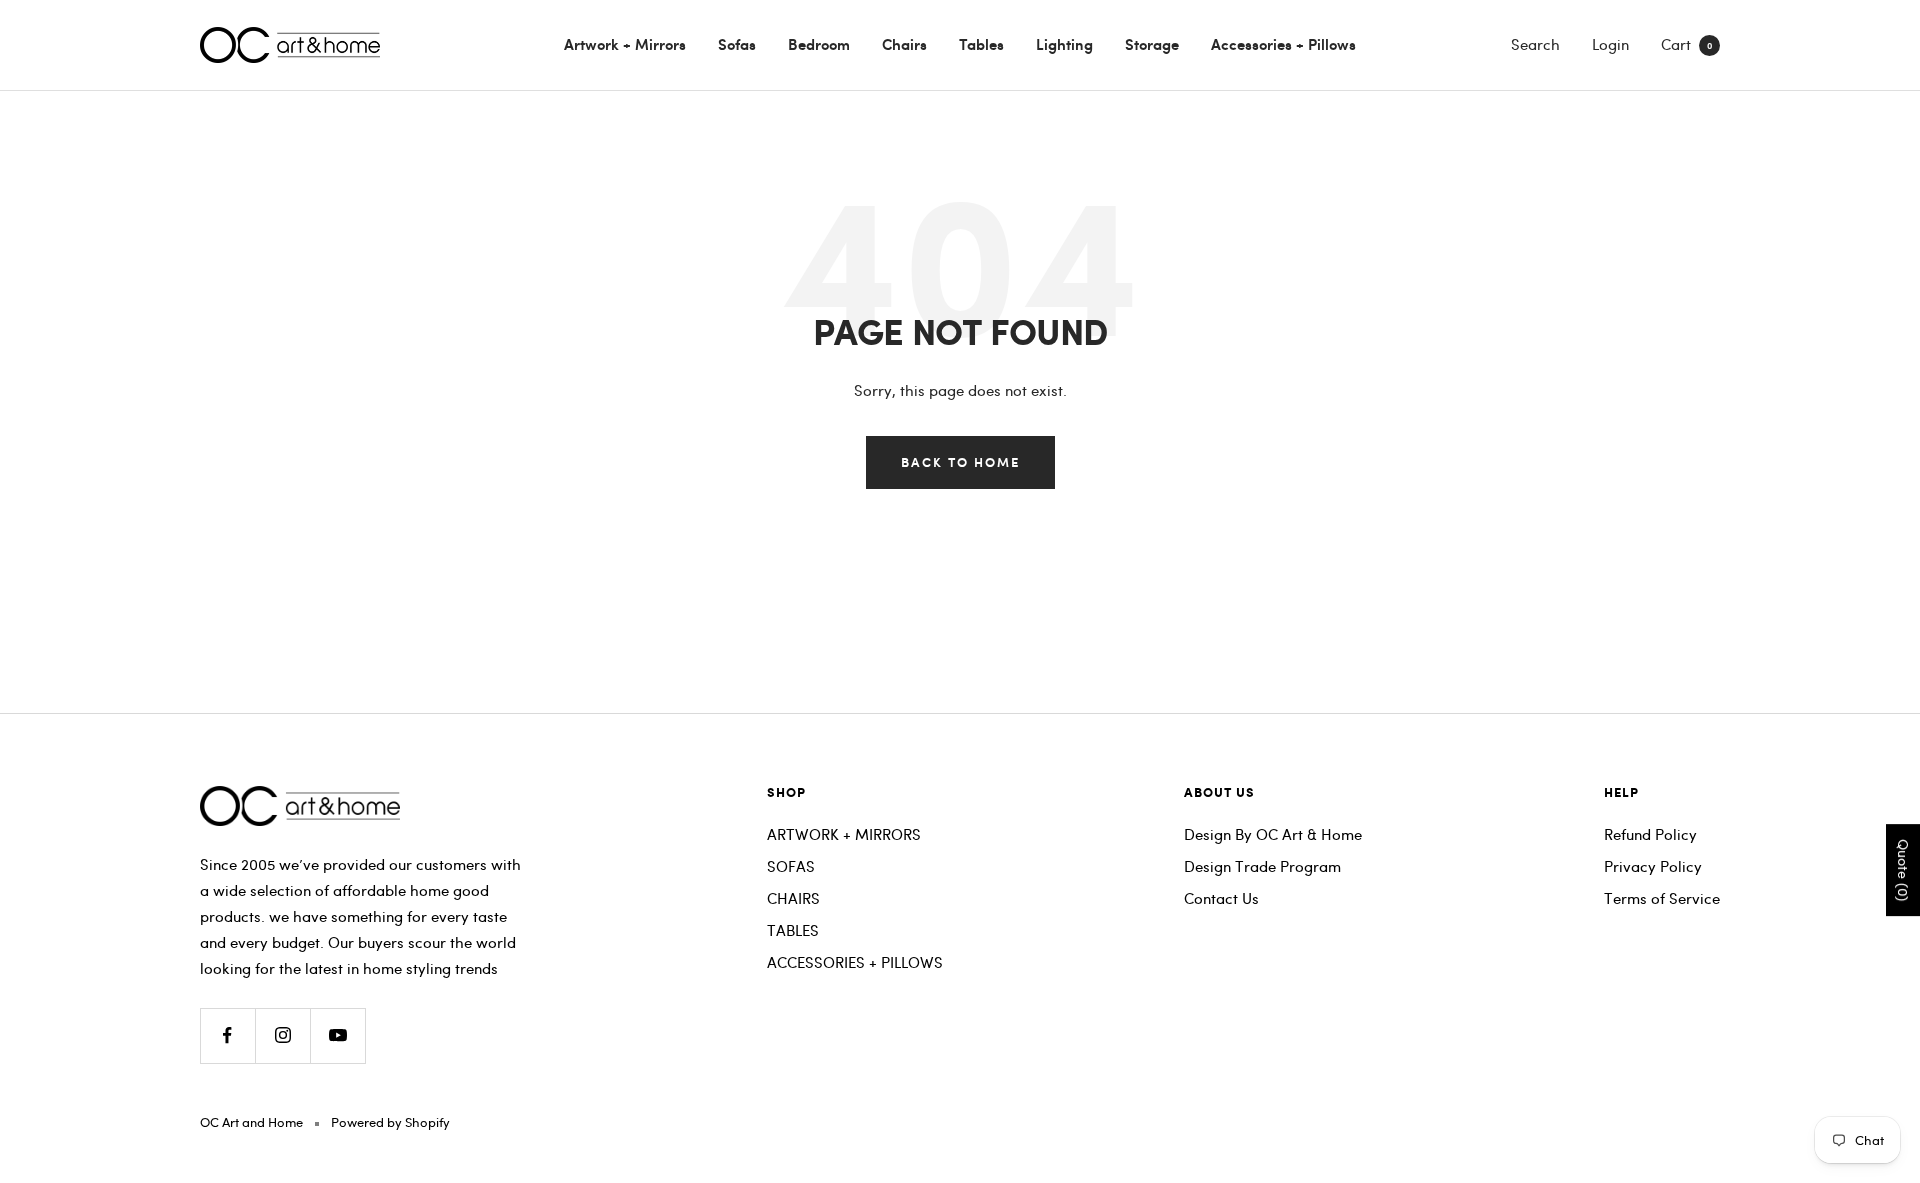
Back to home (960, 461)
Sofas (737, 44)
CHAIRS (793, 898)
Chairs (904, 44)
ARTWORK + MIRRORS (844, 834)
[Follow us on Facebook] (227, 1035)
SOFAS (791, 866)
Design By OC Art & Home (1273, 834)
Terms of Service (1662, 898)
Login (1610, 44)
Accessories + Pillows (1283, 44)
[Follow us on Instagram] (282, 1035)
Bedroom (819, 44)
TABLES (793, 930)
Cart (1686, 44)
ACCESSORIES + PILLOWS (855, 962)
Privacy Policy (1653, 866)
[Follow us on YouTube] (337, 1035)
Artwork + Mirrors (625, 44)
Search (1535, 44)
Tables (981, 44)
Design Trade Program (1262, 866)
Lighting (1064, 44)
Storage (1152, 44)
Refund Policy (1650, 834)
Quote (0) (1903, 870)
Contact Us (1221, 898)
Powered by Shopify (390, 1122)
